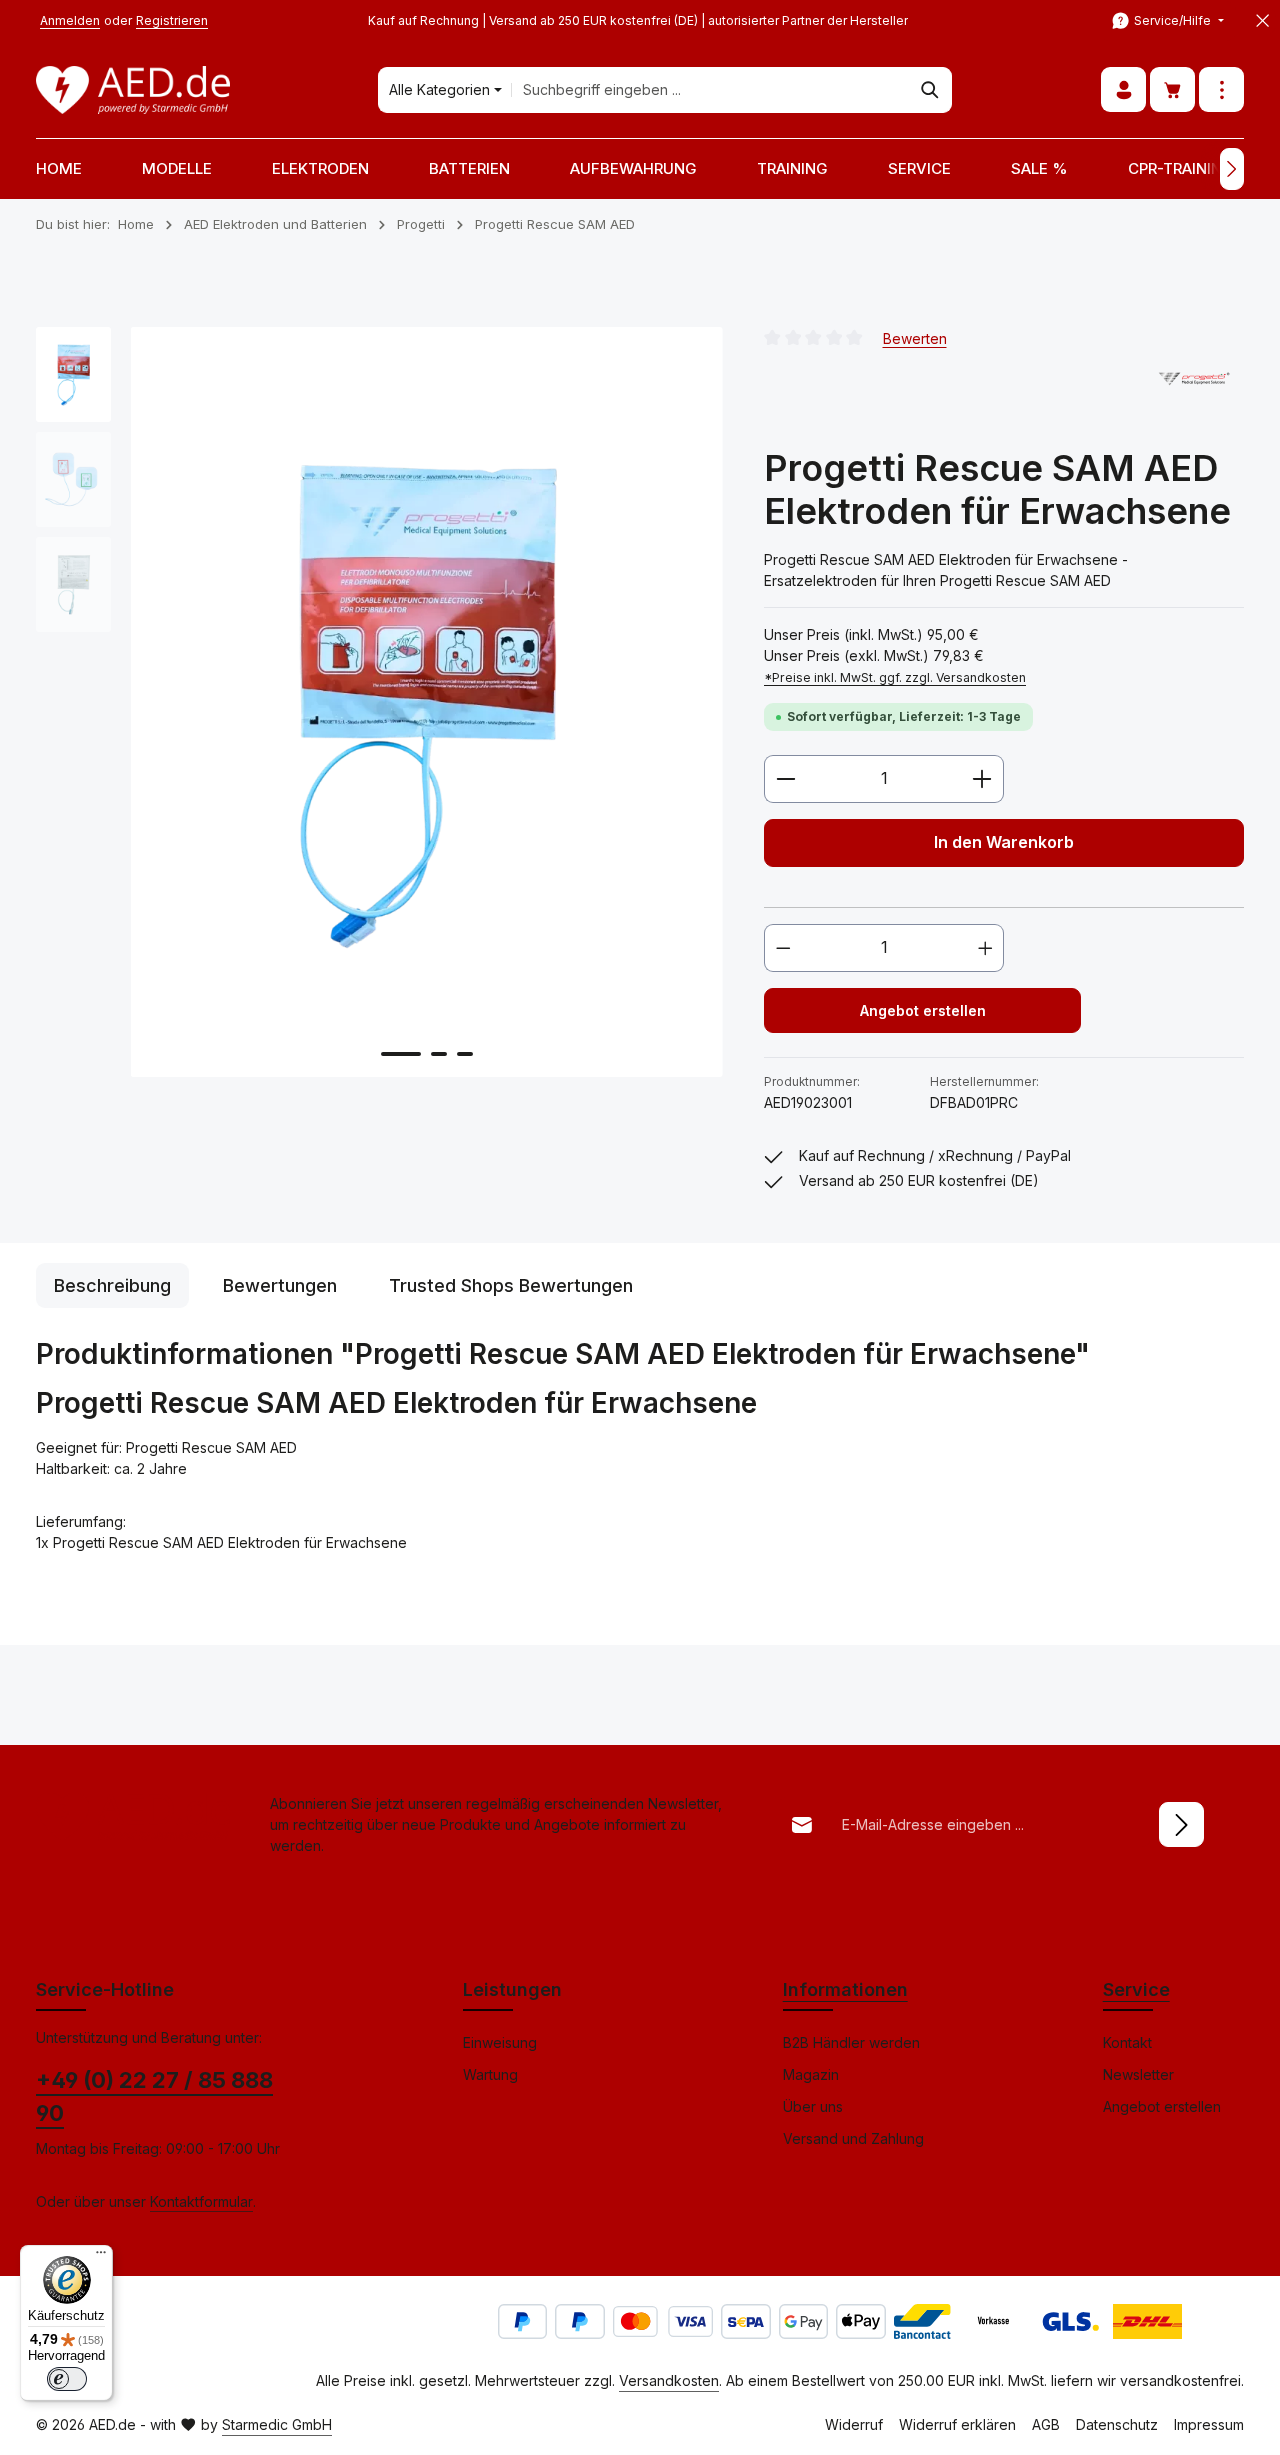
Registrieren (172, 20)
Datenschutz (1117, 2424)
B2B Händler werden (851, 2042)
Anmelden (70, 20)
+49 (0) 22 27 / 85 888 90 (154, 2096)
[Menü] (101, 2257)
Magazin (811, 2074)
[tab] (112, 1285)
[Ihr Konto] (1123, 90)
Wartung (490, 2074)
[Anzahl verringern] (785, 779)
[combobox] (710, 90)
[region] (380, 702)
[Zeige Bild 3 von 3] (465, 1054)
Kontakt (1127, 2042)
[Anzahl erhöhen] (982, 779)
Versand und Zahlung (853, 2138)
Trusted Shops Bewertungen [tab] (511, 1285)
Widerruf (854, 2424)
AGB (1046, 2424)
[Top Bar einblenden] (1221, 90)
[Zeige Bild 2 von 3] (439, 1054)
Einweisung (500, 2042)
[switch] (67, 2379)
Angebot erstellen (923, 1010)
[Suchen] (930, 90)
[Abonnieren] (1181, 1824)
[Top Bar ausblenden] (1263, 21)
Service (1136, 1989)
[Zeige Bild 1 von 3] (401, 1054)
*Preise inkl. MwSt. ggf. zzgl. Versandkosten (895, 677)
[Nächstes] (1232, 169)
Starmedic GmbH (277, 2424)
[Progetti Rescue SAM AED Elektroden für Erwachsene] (426, 702)
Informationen (845, 1989)
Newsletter (1138, 2074)
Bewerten (915, 337)
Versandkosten (669, 2380)
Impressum (1209, 2424)
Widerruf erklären (957, 2424)
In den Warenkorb (1004, 842)
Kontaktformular (201, 2201)
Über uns (813, 2106)
